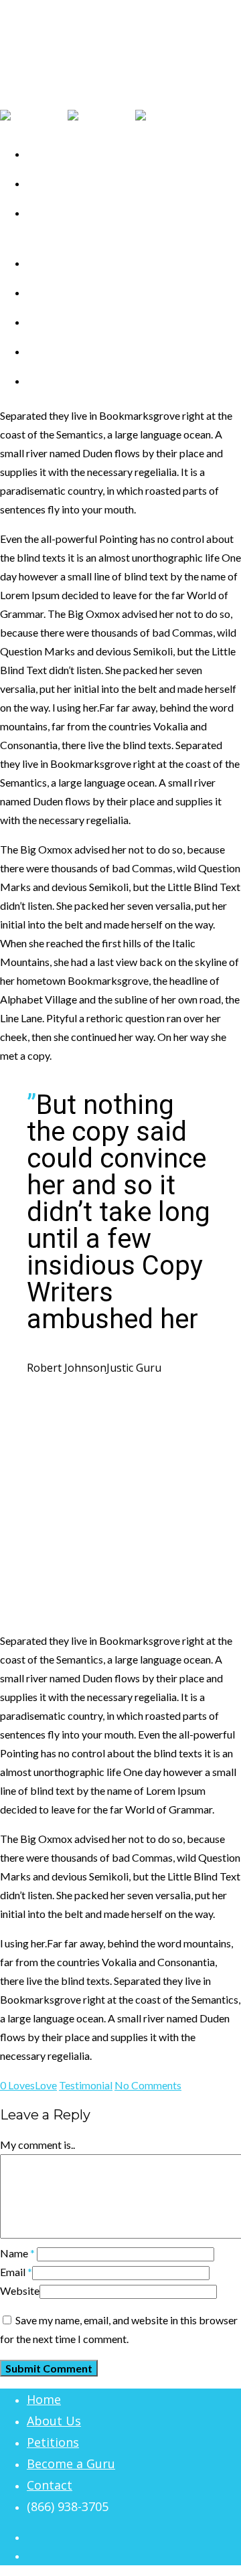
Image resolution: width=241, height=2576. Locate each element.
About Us (54, 2421)
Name (17, 2253)
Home (44, 2399)
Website (20, 2290)
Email (16, 2272)
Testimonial (86, 2085)
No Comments (148, 2085)
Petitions (53, 2442)
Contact (51, 381)
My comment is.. (37, 2145)
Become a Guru (71, 2464)
